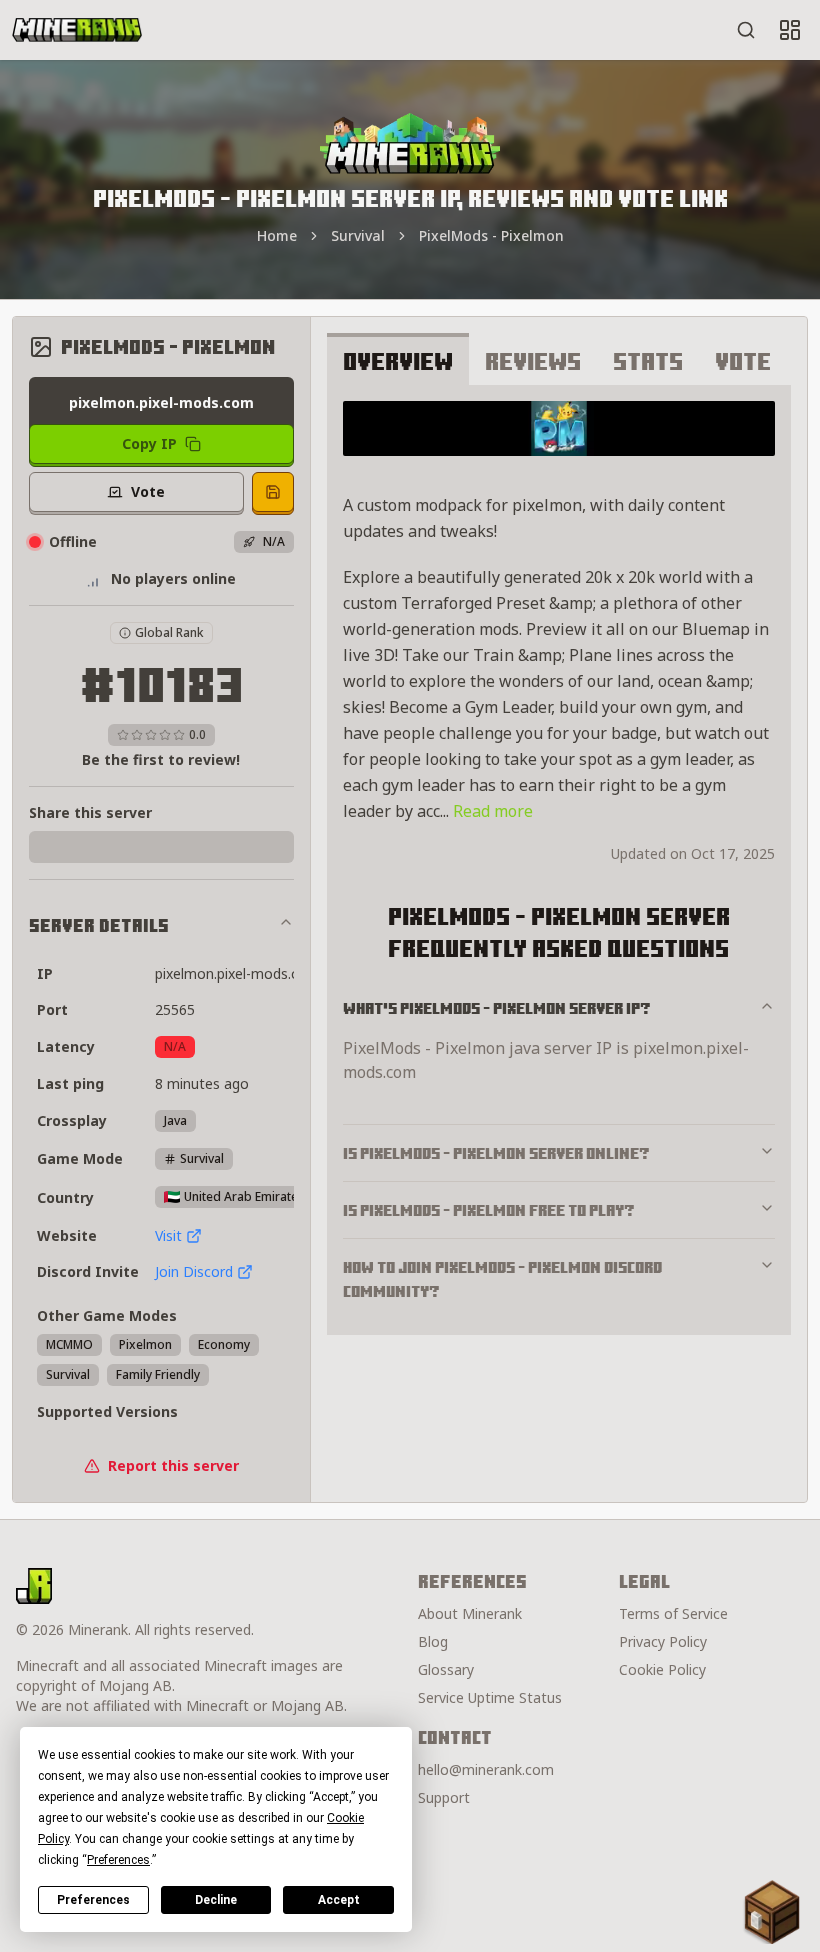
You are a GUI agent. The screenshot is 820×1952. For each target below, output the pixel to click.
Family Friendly (158, 1374)
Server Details (99, 925)
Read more (493, 811)
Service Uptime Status (490, 1697)
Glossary (446, 1669)
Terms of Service (673, 1613)
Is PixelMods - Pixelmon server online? (496, 1153)
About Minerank (470, 1613)
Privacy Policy (663, 1641)
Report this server (173, 1465)
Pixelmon (145, 1344)
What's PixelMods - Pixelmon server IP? (497, 1008)
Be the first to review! (161, 759)
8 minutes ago (202, 1083)
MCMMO (69, 1344)
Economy (224, 1344)
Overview (398, 361)
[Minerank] (77, 30)
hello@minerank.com (486, 1769)
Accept (339, 1900)
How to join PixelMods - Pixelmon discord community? (502, 1279)
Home (277, 235)
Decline (216, 1900)
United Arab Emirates (244, 1196)
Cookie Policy (662, 1669)
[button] (772, 1912)
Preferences (93, 1900)
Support (444, 1797)
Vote (743, 361)
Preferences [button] (118, 1860)
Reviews (533, 361)
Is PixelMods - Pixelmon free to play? (489, 1210)
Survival (358, 235)
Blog (433, 1641)
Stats (648, 361)
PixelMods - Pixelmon (491, 235)
